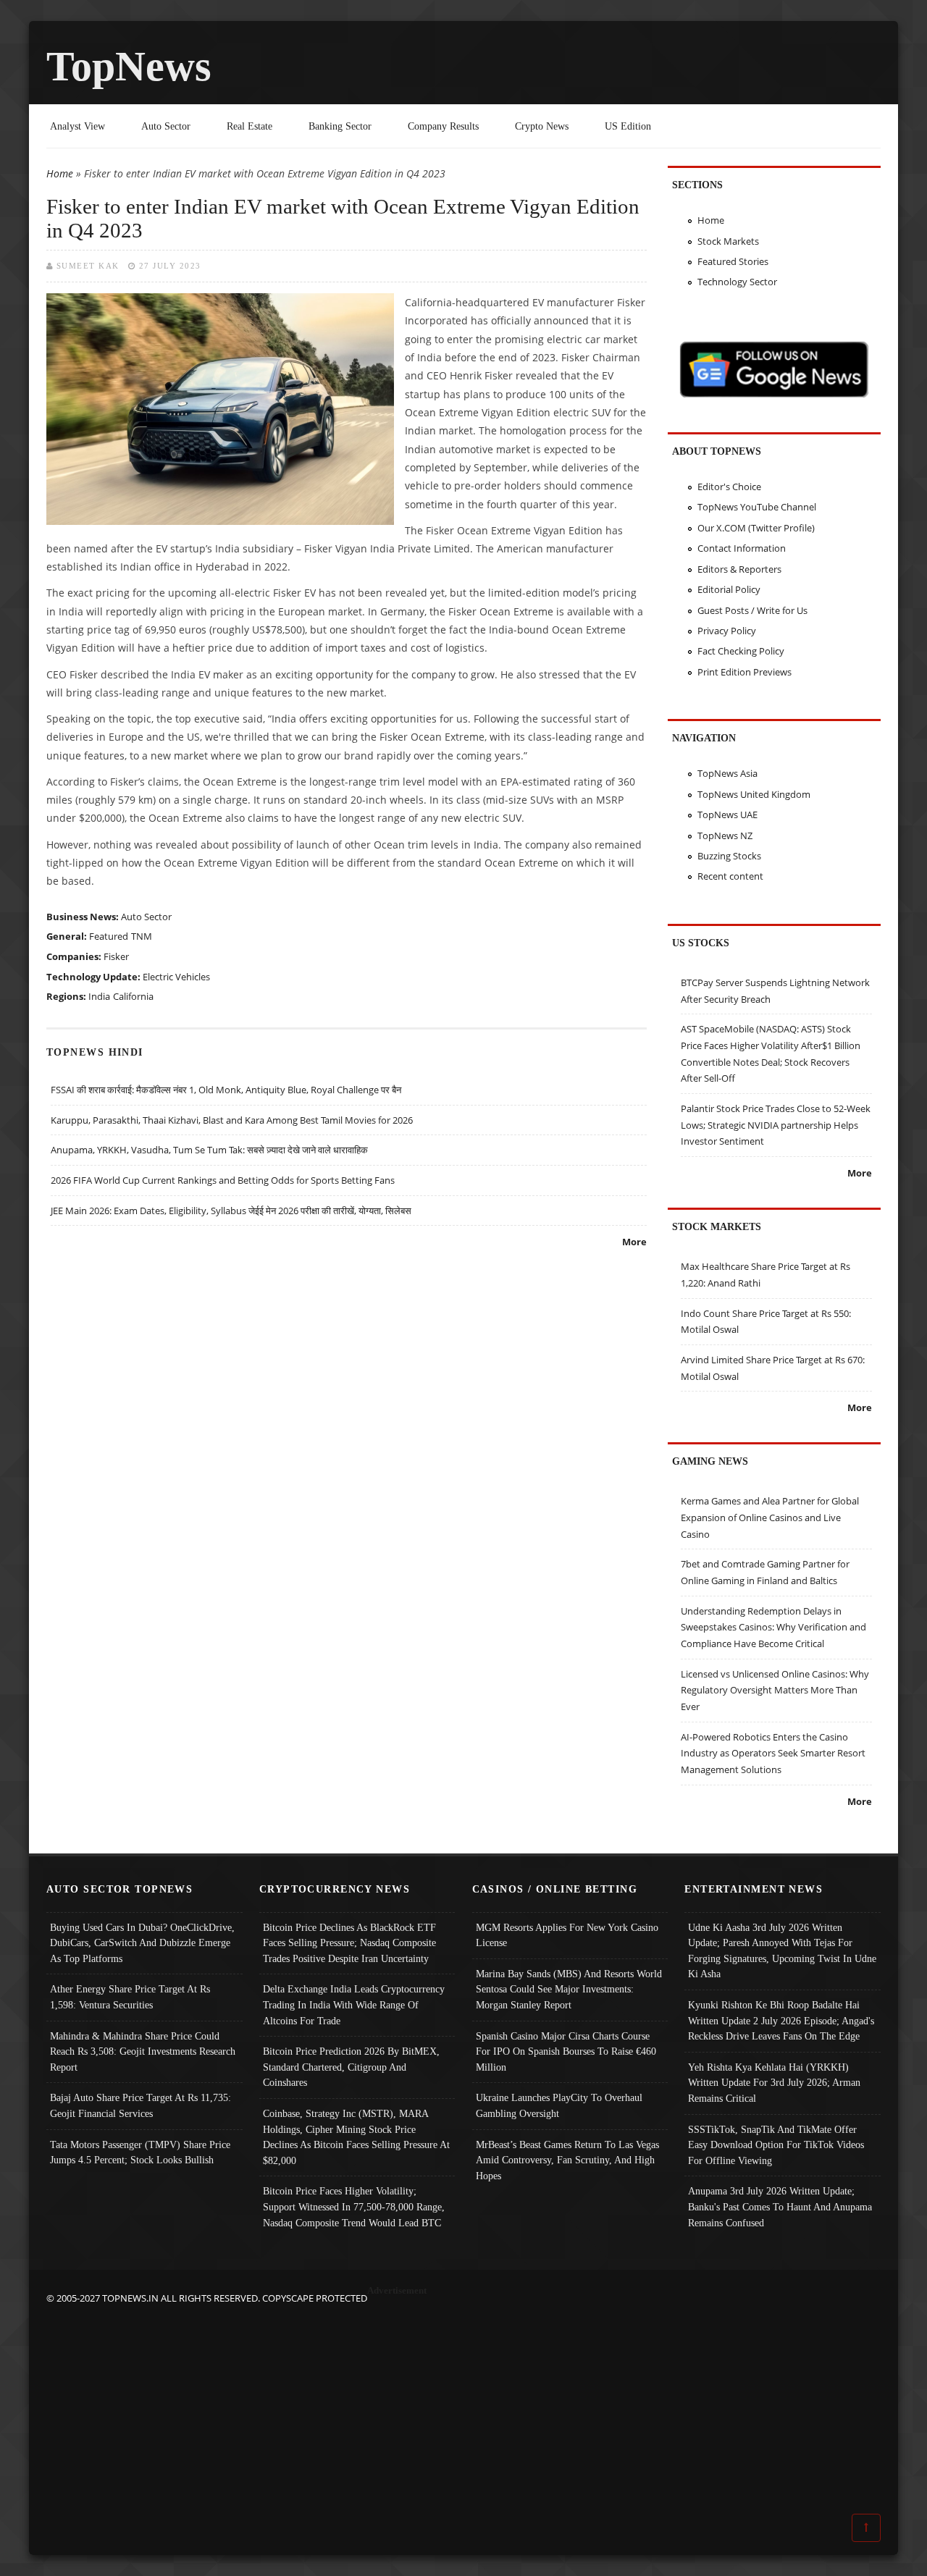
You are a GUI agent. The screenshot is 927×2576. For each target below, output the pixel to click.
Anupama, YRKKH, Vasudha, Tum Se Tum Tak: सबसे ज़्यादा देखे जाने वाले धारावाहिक (209, 1150)
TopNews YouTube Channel (757, 507)
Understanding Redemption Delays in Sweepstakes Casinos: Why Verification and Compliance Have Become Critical (773, 1627)
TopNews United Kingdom (754, 794)
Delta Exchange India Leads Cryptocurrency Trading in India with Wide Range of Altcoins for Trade (354, 2004)
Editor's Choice (729, 487)
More (634, 1242)
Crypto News (542, 126)
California (133, 996)
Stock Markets (728, 241)
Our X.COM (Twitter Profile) (756, 528)
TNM (142, 936)
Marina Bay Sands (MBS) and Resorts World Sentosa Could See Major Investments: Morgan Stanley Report (569, 1989)
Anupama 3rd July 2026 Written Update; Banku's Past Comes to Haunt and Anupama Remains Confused (780, 2206)
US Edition (628, 126)
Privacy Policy (727, 631)
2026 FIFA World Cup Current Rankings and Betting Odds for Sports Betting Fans (223, 1180)
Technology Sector (737, 282)
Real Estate (249, 126)
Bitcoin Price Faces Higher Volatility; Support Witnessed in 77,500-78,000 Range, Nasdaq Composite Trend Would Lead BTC (354, 2206)
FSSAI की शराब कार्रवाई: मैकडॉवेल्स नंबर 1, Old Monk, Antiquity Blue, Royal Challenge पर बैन (226, 1090)
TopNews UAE (727, 815)
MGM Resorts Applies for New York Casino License (567, 1935)
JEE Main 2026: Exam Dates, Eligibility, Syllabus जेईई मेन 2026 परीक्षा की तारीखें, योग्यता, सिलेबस (231, 1211)
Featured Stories (733, 261)
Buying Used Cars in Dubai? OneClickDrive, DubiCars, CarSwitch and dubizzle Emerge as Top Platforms (142, 1943)
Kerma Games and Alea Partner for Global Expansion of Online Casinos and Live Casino (770, 1517)
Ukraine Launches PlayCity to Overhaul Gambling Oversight (559, 2105)
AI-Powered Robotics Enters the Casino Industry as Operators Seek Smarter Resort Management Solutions (773, 1753)
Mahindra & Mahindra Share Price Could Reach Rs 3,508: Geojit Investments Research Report (143, 2051)
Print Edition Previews (744, 672)
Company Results (443, 126)
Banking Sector (340, 126)
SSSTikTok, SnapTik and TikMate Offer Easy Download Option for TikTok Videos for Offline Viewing (776, 2145)
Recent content (730, 876)
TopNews (129, 66)
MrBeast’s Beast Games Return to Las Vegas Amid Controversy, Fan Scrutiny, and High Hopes (567, 2160)
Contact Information (742, 548)
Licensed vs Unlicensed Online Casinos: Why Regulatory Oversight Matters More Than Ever (775, 1690)
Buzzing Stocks (729, 856)
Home (60, 173)
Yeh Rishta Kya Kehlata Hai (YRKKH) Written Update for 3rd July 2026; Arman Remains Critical (774, 2083)
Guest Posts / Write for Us (752, 610)
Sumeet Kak (88, 266)
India (99, 996)
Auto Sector (166, 126)
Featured (109, 936)
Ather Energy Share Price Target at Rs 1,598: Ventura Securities (130, 1997)
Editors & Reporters (739, 569)
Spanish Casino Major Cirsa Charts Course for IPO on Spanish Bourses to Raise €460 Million (566, 2051)
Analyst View (77, 126)
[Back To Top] (866, 2527)
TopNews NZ (725, 835)
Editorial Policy (729, 589)
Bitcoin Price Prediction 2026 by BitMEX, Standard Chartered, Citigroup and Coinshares (351, 2067)
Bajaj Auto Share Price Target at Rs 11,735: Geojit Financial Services (140, 2105)
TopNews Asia (727, 773)
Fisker (116, 956)
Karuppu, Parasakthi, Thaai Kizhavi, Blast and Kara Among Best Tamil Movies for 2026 (232, 1120)
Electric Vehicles (176, 977)
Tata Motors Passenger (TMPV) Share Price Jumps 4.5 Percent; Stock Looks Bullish (140, 2152)
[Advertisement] (463, 2408)
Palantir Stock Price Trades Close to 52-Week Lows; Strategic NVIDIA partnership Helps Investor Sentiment (776, 1125)
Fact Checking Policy (741, 651)
